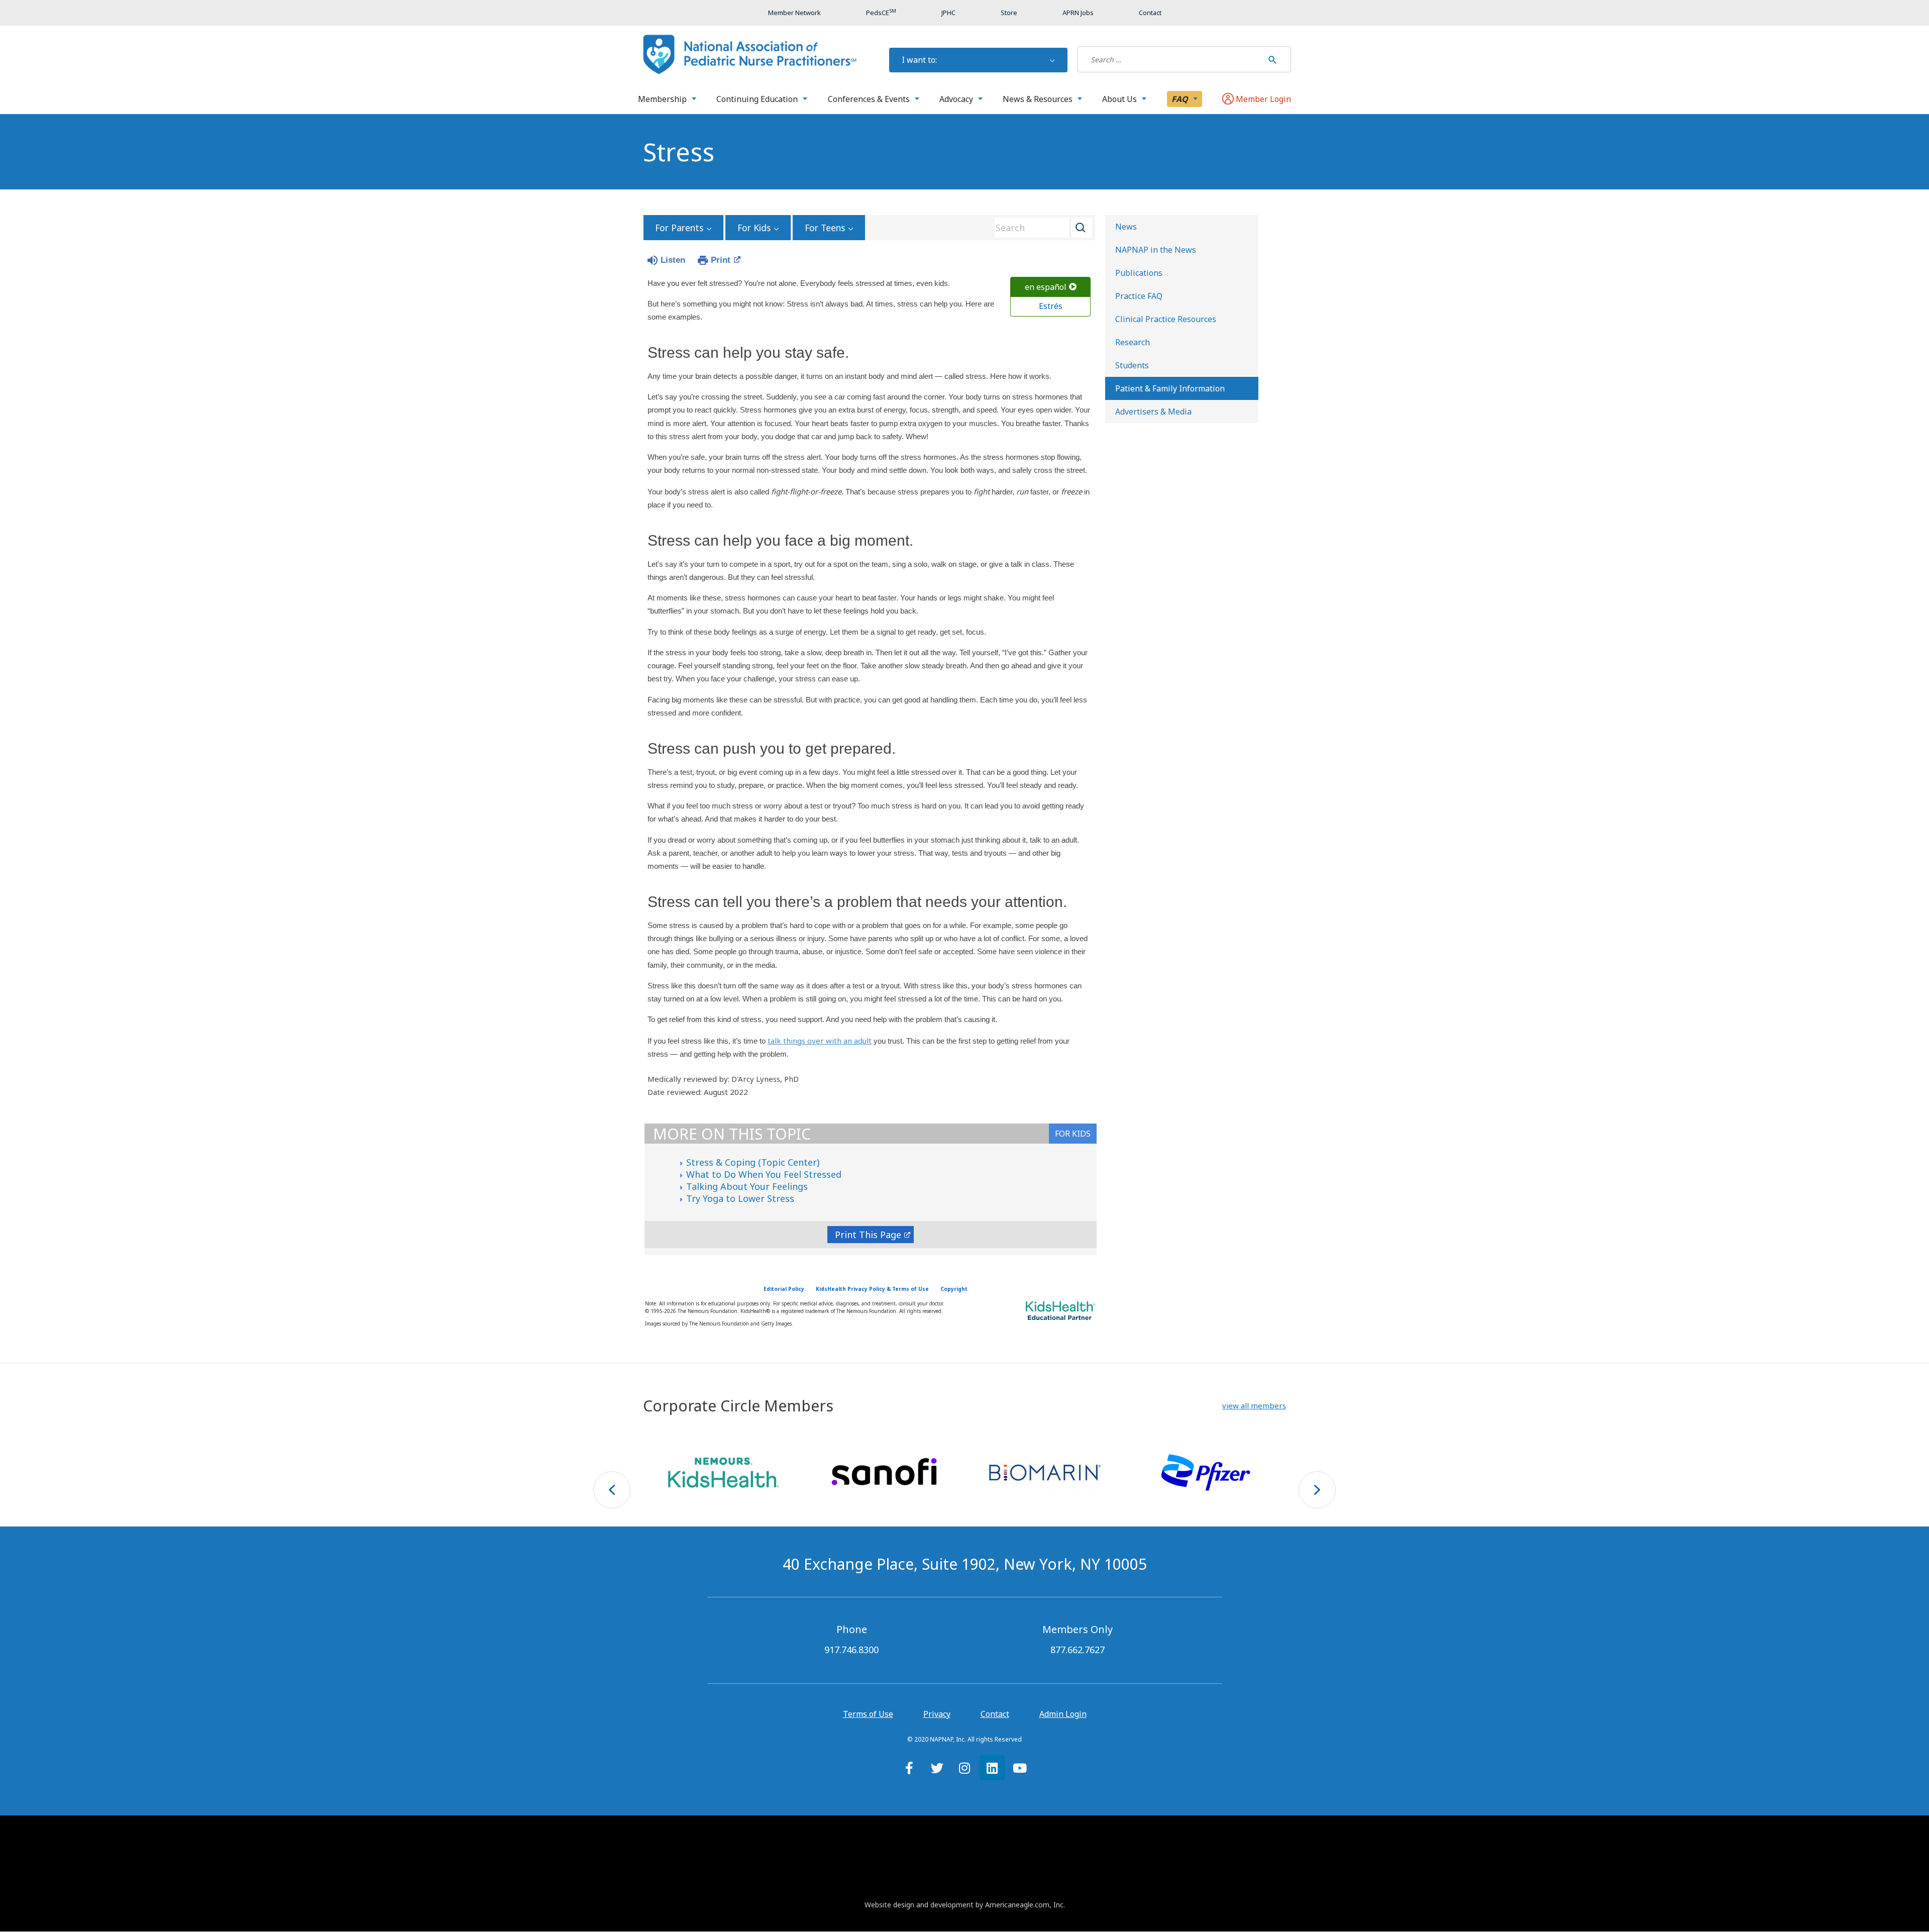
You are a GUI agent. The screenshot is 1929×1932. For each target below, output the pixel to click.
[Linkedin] (992, 1768)
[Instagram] (964, 1768)
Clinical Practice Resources (1166, 319)
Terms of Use (868, 1714)
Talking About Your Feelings (747, 1186)
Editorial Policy (784, 1289)
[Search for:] (1170, 59)
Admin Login (1063, 1714)
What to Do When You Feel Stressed (764, 1174)
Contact (995, 1714)
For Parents (679, 228)
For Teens (825, 228)
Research (1133, 342)
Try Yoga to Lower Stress (740, 1198)
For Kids (754, 228)
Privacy (937, 1714)
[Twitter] (937, 1768)
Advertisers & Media (1153, 412)
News (1126, 227)
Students (1132, 365)
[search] (1170, 59)
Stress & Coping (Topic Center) (753, 1162)
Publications (1139, 273)
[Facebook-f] (909, 1768)
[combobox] (1040, 228)
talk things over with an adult (820, 1041)
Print (721, 260)
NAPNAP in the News (1156, 250)
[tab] (1073, 1134)
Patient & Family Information (1170, 388)
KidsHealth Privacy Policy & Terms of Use (872, 1289)
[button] (1254, 1406)
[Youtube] (1020, 1768)
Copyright (954, 1289)
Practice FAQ (1139, 296)
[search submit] (1273, 59)
